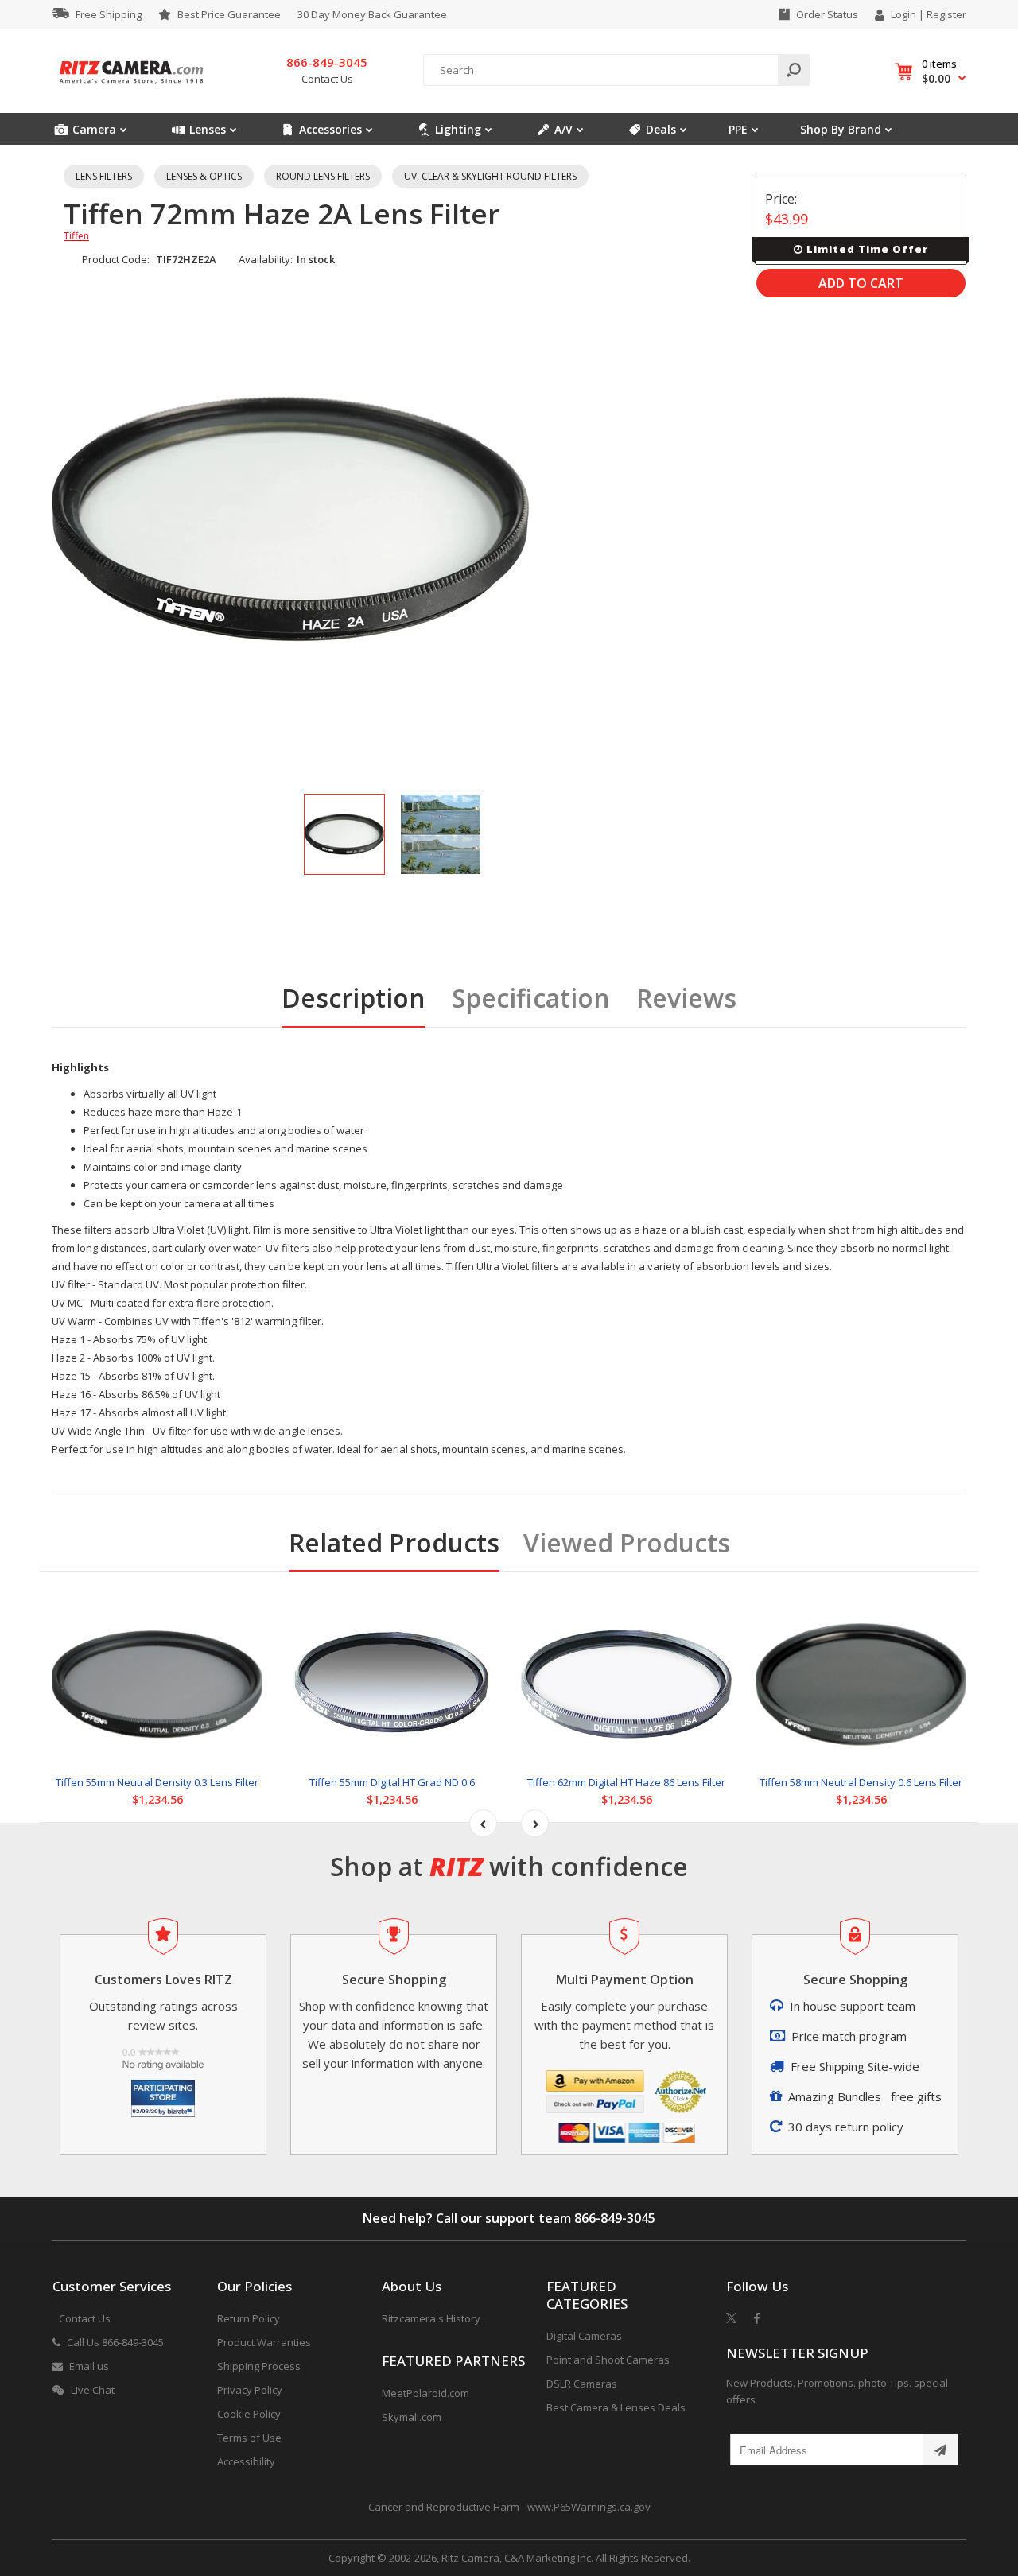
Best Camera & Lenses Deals (616, 2407)
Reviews (686, 998)
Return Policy (249, 2318)
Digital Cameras (584, 2336)
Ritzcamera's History (431, 2318)
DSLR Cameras (582, 2384)
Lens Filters (104, 176)
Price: (781, 199)
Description (354, 998)
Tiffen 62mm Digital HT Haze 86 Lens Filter (626, 1782)
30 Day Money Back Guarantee (372, 14)
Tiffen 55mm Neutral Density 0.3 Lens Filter (157, 1782)
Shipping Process (259, 2366)
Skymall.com (412, 2417)
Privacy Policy (250, 2390)
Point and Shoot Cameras (608, 2360)
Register (946, 14)
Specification (531, 998)
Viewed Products (627, 1542)
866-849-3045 (615, 2218)
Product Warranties (264, 2342)
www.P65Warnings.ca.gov (589, 2507)
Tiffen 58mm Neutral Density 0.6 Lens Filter (861, 1782)
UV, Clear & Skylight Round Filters (490, 176)
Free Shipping (109, 14)
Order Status (827, 14)
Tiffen (76, 236)
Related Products (394, 1542)
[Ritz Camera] (131, 88)
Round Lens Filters (323, 176)
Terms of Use (249, 2438)
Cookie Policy (249, 2414)
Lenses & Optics (204, 176)
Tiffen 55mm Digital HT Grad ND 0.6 (392, 1782)
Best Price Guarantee (229, 14)
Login (903, 14)
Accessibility (246, 2461)
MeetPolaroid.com (425, 2393)
